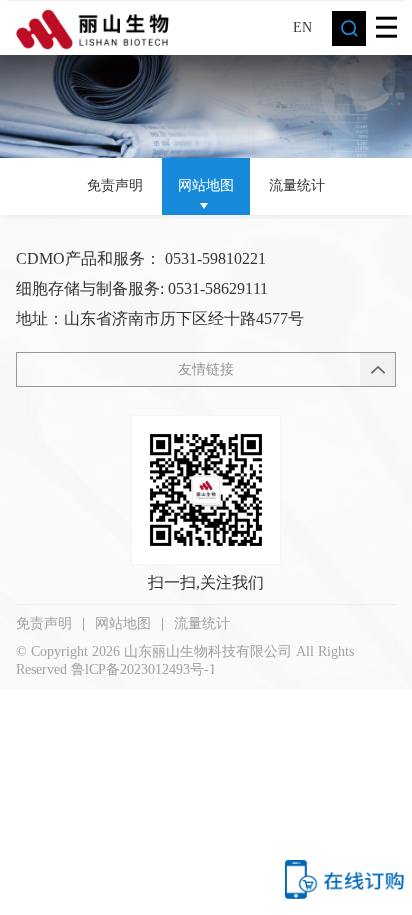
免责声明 (115, 185)
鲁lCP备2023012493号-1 (143, 669)
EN (302, 27)
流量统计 (297, 185)
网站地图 (206, 185)
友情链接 (206, 369)
